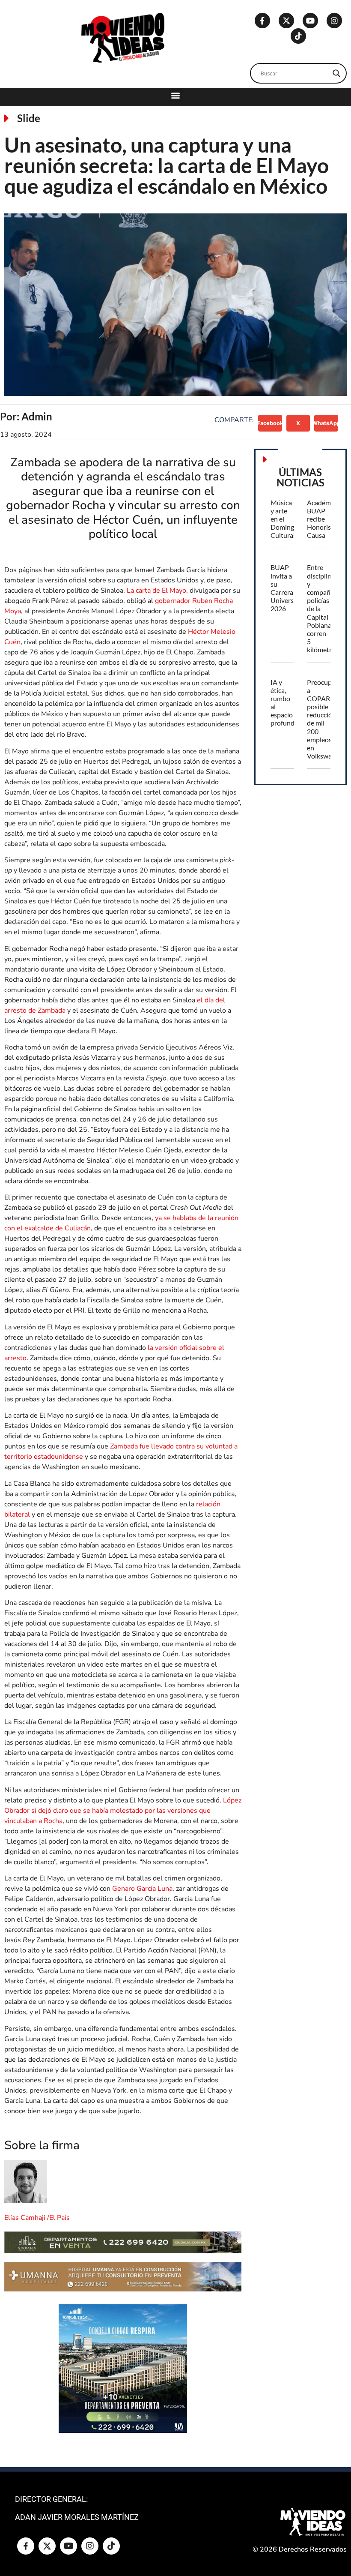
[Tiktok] (298, 36)
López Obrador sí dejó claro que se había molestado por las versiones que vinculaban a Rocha (123, 1811)
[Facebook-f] (262, 21)
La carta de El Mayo (156, 591)
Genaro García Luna (141, 1889)
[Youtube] (310, 21)
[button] (176, 95)
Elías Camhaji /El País (37, 2218)
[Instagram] (334, 21)
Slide (29, 118)
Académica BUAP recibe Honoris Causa (323, 519)
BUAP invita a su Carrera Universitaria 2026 (290, 588)
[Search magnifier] (336, 73)
